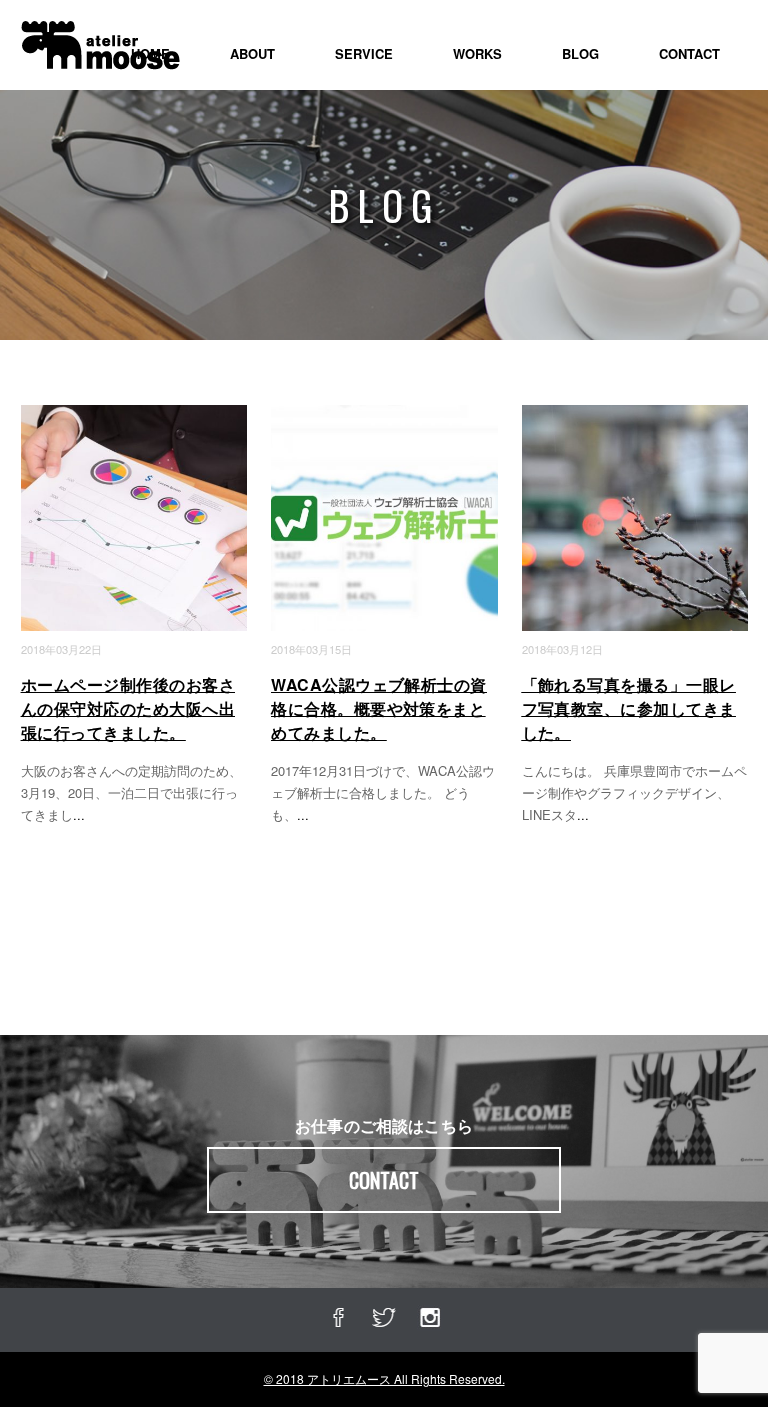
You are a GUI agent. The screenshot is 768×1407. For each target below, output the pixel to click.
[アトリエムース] (100, 34)
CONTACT (689, 53)
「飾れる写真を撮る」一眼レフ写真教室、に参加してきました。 (629, 708)
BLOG (580, 53)
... (79, 814)
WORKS (477, 53)
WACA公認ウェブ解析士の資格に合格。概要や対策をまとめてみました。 (379, 708)
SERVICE (364, 53)
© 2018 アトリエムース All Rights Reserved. (384, 1378)
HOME (150, 53)
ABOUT (252, 53)
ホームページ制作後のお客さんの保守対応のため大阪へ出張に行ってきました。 (128, 708)
